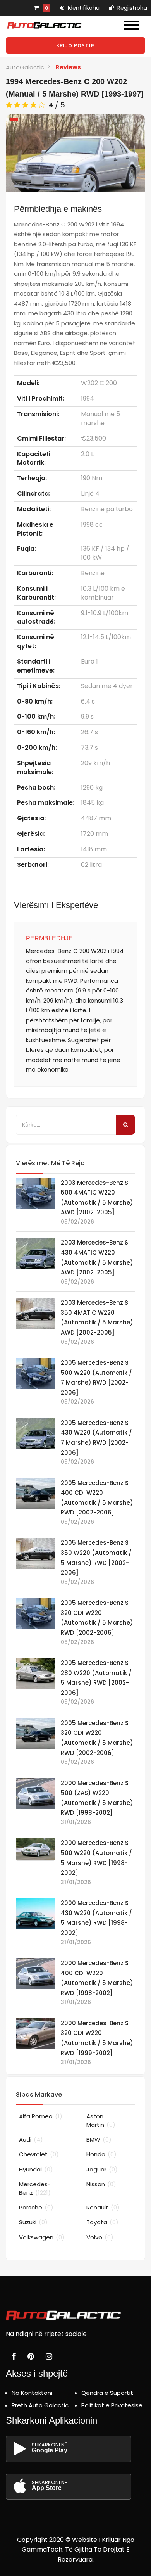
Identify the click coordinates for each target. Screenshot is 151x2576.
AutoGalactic (25, 67)
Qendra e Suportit (107, 2393)
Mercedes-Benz (35, 2188)
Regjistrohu (131, 8)
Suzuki (33, 2222)
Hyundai (36, 2169)
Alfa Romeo (41, 2116)
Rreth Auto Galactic (40, 2405)
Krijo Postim (76, 45)
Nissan (101, 2184)
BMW (99, 2139)
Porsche (36, 2207)
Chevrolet (39, 2154)
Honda (101, 2154)
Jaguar (102, 2169)
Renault (103, 2207)
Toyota (102, 2222)
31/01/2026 (76, 1822)
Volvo (100, 2237)
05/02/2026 (77, 1222)
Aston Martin (101, 2120)
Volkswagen (42, 2237)
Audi (31, 2139)
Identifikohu (83, 8)
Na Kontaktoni (32, 2393)
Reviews (68, 67)
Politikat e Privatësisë (112, 2405)
